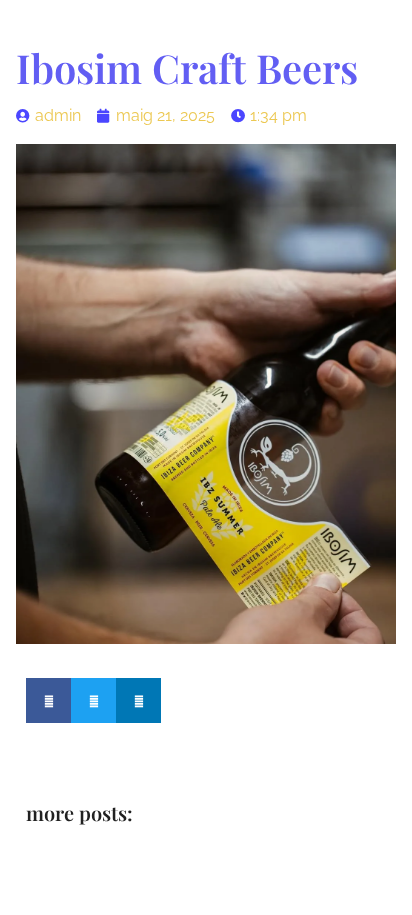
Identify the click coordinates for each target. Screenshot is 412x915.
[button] (48, 700)
